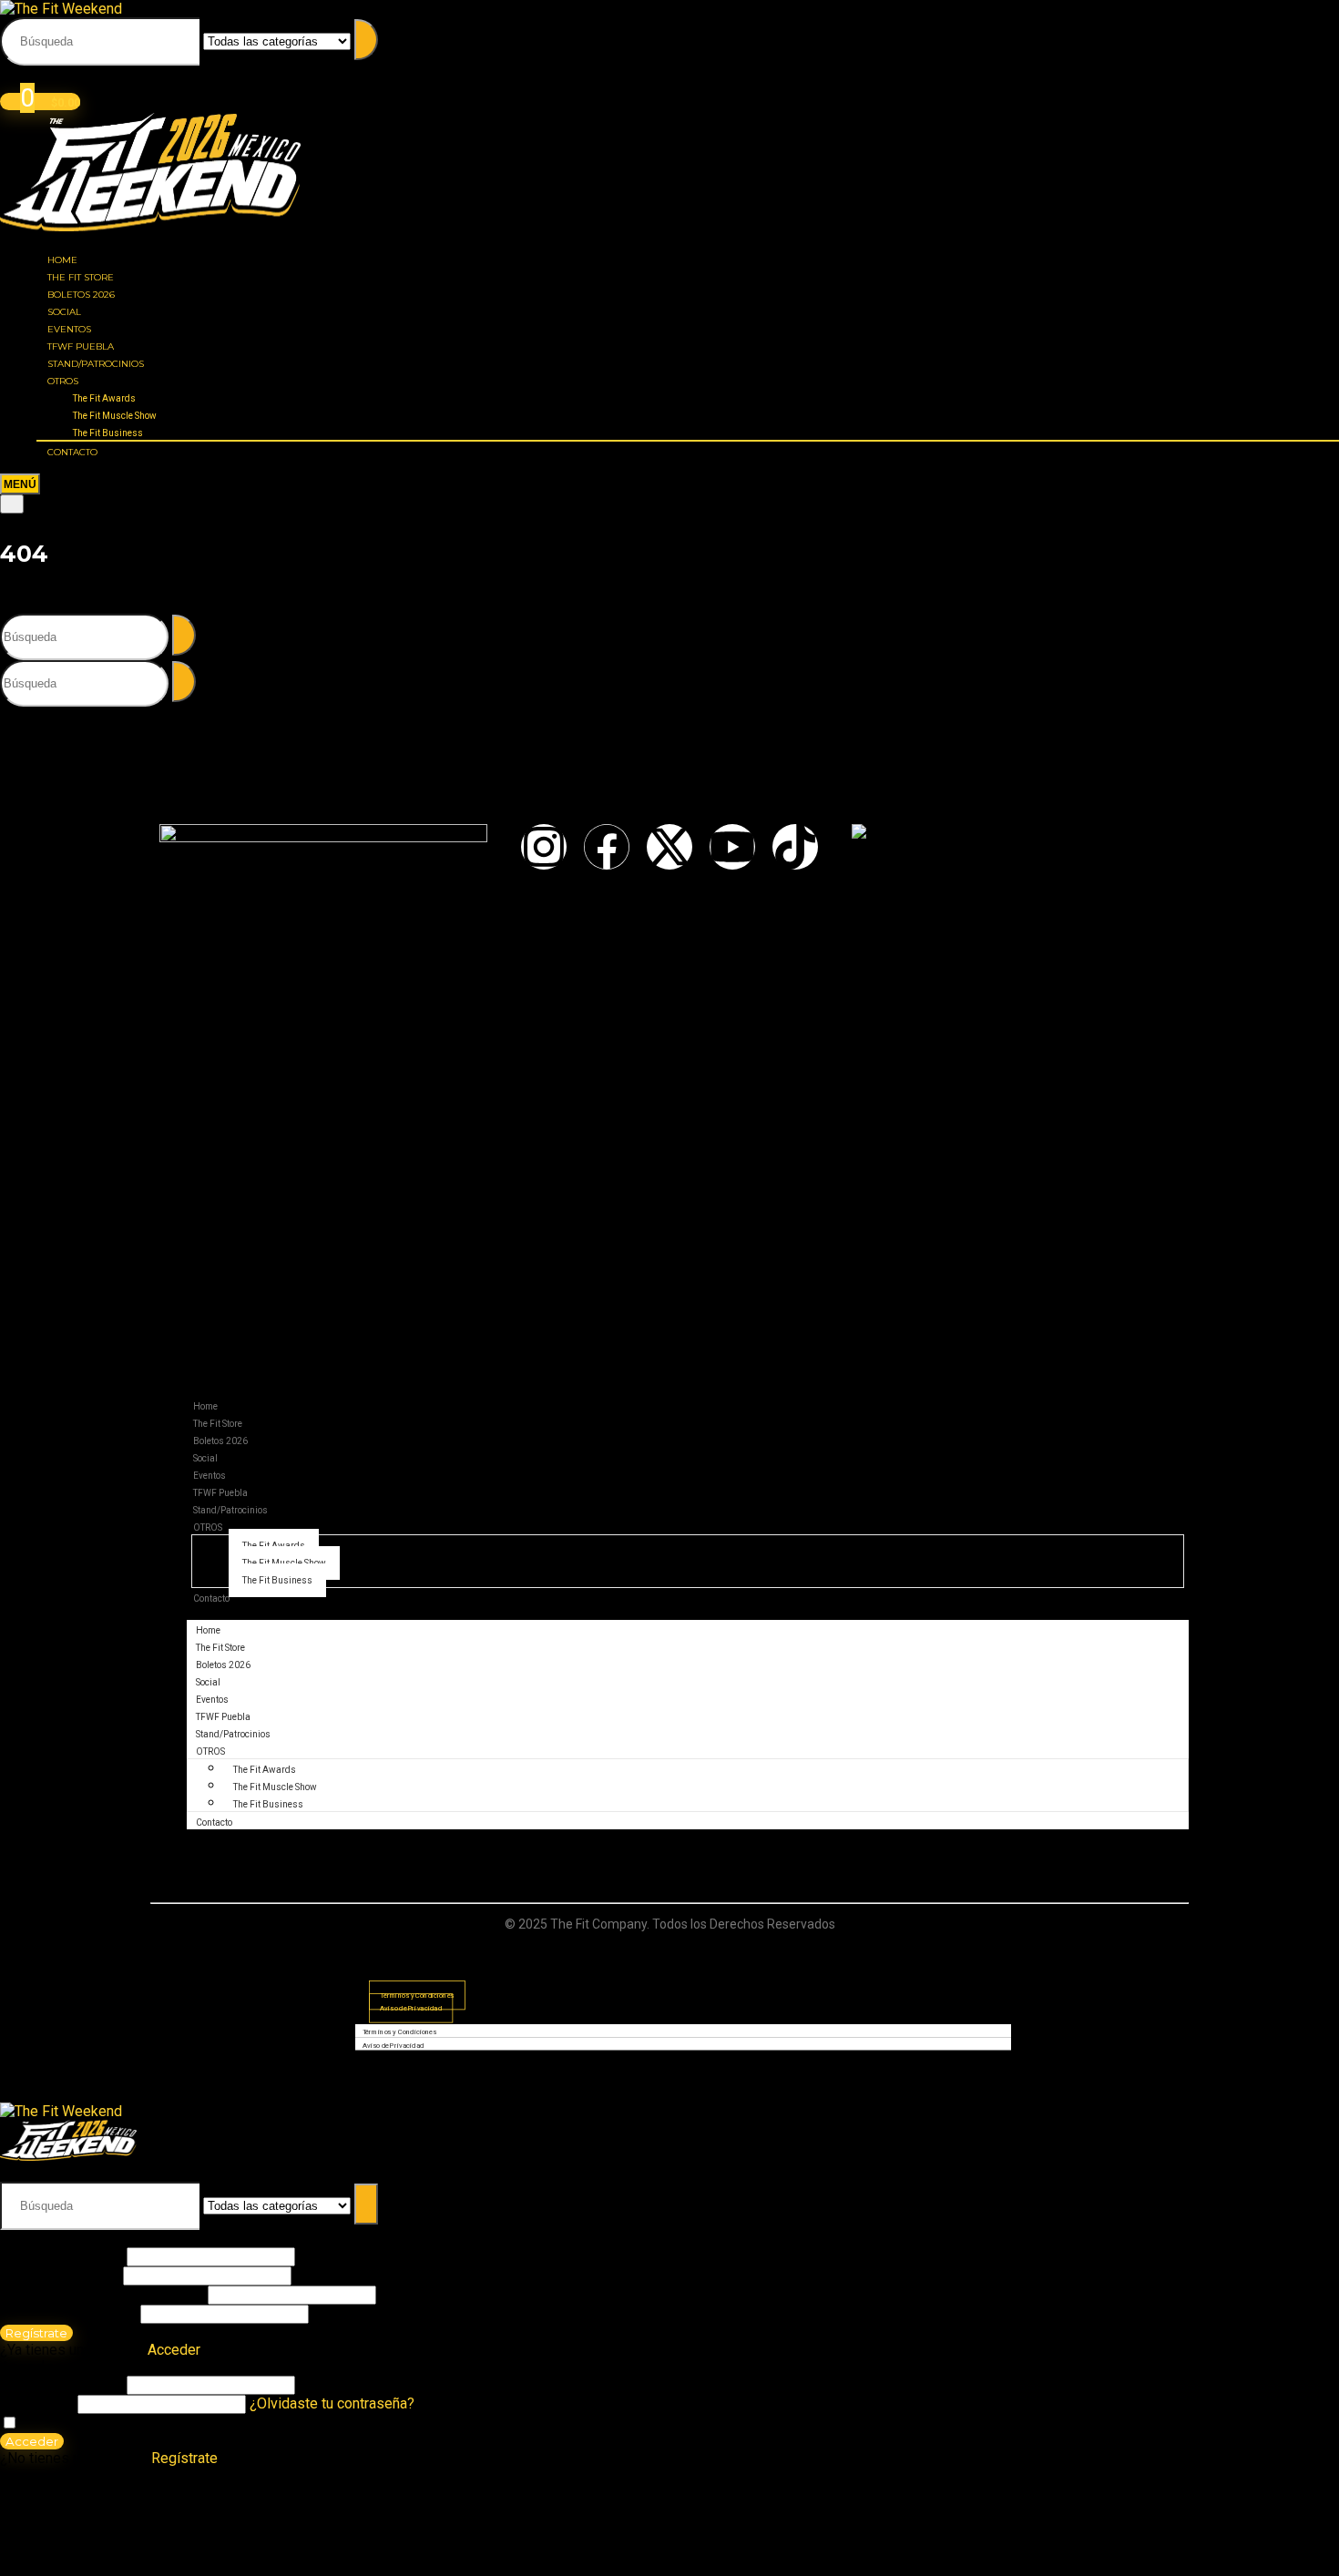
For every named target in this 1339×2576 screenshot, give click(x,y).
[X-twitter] (669, 847)
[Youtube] (732, 847)
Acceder (32, 2441)
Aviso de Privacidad (411, 2008)
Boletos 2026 (81, 295)
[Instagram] (544, 847)
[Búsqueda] (366, 40)
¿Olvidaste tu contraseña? (332, 2403)
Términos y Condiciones (400, 2032)
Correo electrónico (59, 2275)
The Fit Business (108, 433)
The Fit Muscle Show (115, 416)
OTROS (63, 381)
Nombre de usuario (61, 2256)
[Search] (12, 504)
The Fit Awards (104, 398)
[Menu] (20, 484)
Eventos (69, 329)
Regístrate (36, 2333)
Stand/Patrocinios (96, 364)
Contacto (72, 452)
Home (62, 260)
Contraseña (101, 2294)
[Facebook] (607, 847)
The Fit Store (81, 277)
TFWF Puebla (81, 346)
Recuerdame (60, 2423)
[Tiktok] (795, 847)
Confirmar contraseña (67, 2313)
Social (64, 312)
